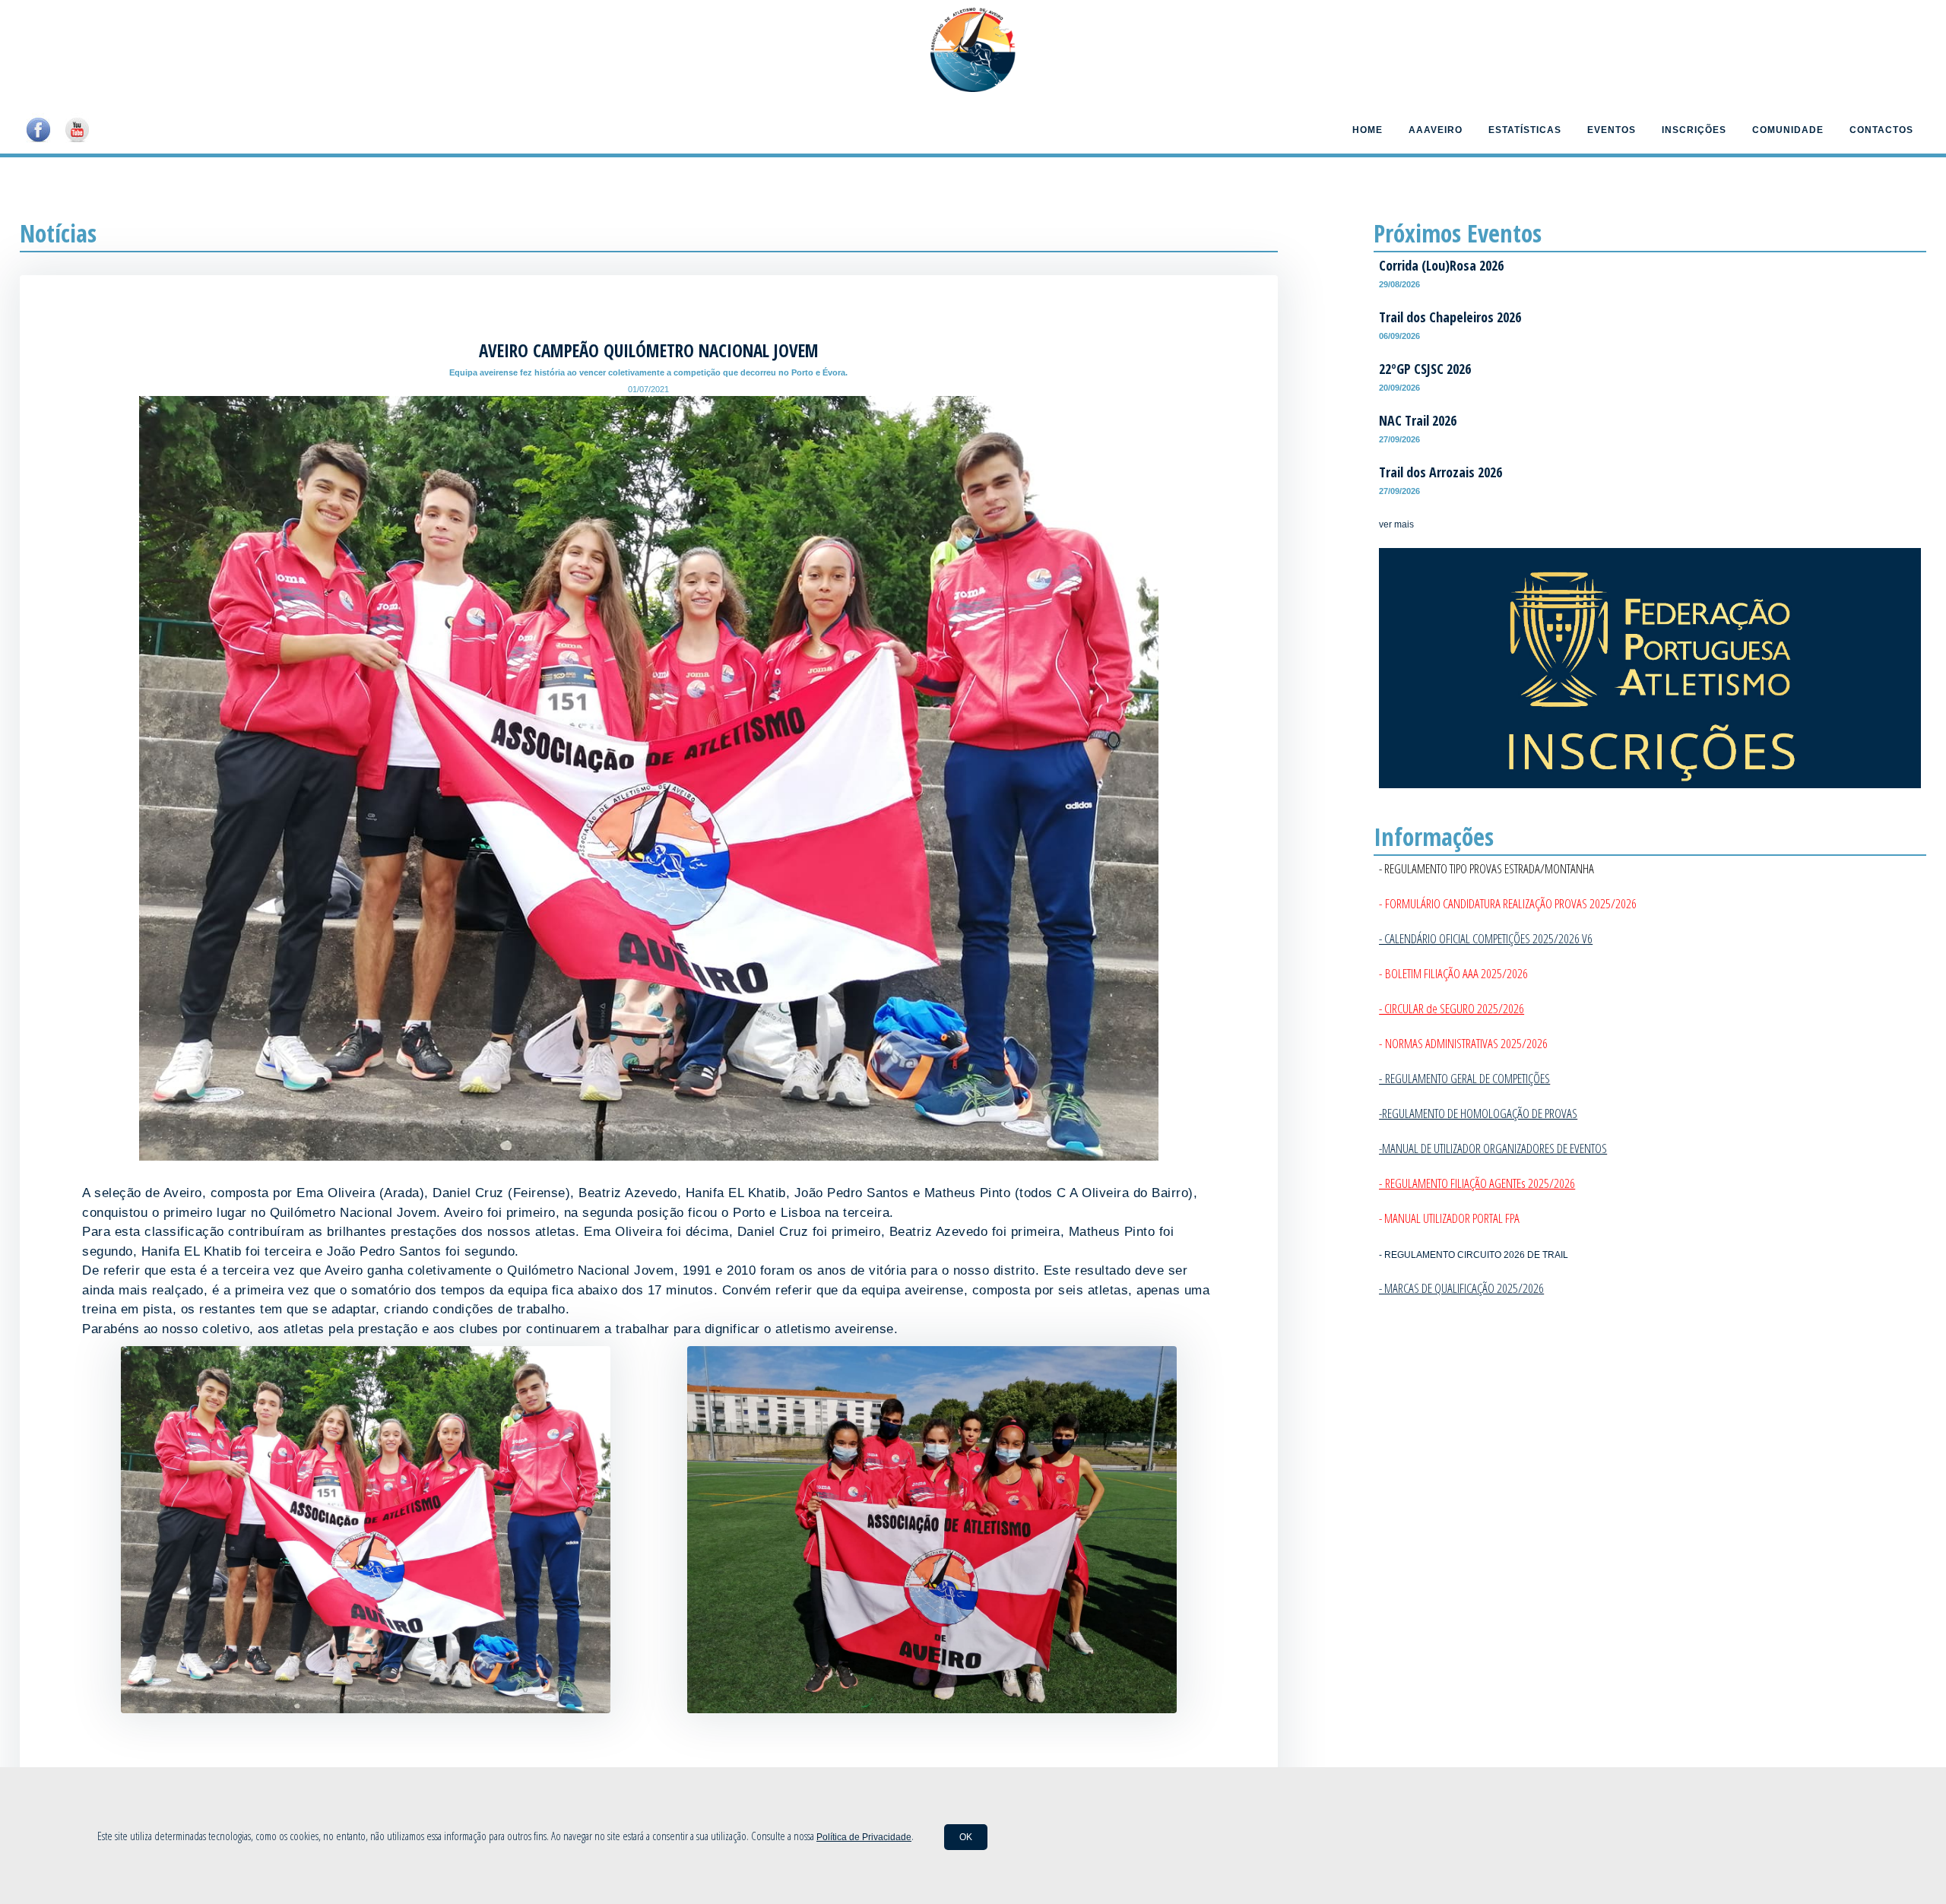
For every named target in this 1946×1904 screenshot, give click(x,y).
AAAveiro (1436, 130)
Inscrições (1694, 130)
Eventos (1612, 130)
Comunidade (1788, 130)
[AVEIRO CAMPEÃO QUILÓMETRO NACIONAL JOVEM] (366, 1709)
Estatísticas (1525, 130)
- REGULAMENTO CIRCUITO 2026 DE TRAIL (1474, 1255)
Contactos (1881, 130)
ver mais (1396, 524)
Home (1368, 130)
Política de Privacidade (864, 1837)
